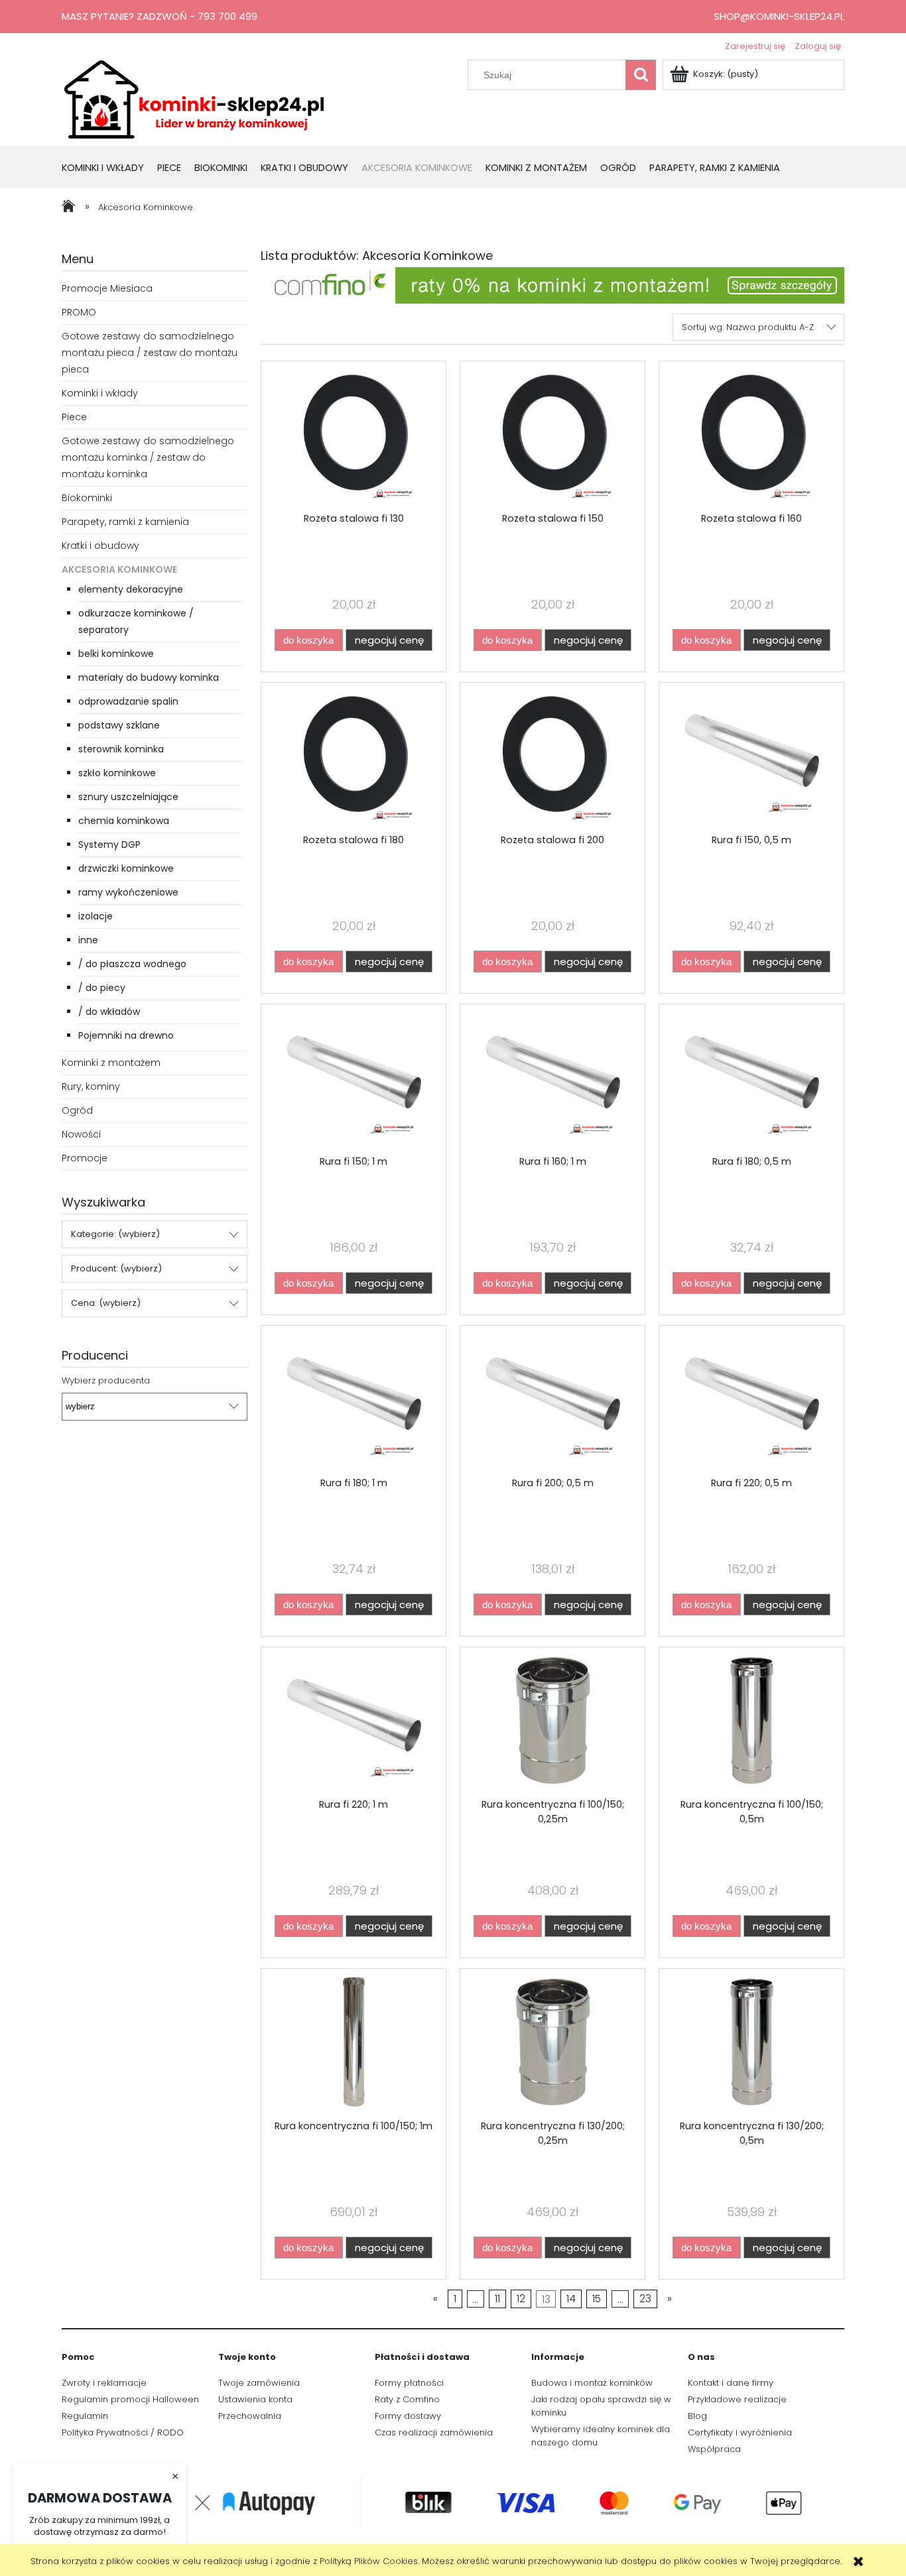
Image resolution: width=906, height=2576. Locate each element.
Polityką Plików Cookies (369, 2561)
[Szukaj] (641, 75)
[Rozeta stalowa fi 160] (751, 436)
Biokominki (87, 498)
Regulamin (85, 2416)
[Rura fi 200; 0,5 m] (552, 1401)
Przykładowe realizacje (737, 2399)
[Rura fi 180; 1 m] (354, 1401)
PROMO (79, 312)
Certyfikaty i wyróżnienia (740, 2432)
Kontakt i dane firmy (731, 2383)
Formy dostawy (408, 2416)
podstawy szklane (119, 725)
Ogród (77, 1110)
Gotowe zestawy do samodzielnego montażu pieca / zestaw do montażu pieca (150, 353)
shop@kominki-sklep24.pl (779, 16)
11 (497, 2299)
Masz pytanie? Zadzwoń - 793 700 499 (160, 16)
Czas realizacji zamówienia (434, 2432)
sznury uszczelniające (128, 797)
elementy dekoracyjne (131, 589)
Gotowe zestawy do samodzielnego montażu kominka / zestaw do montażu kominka (148, 457)
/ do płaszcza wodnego (132, 964)
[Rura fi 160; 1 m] (552, 1079)
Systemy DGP (109, 845)
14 (571, 2299)
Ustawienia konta (255, 2399)
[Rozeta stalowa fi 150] (552, 436)
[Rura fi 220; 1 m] (354, 1722)
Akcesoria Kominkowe (119, 569)
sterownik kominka (121, 749)
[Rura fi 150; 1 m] (354, 1079)
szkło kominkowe (117, 773)
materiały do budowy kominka (149, 677)
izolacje (96, 916)
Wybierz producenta (106, 1381)
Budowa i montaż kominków (592, 2383)
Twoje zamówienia (259, 2383)
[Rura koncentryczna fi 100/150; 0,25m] (552, 1722)
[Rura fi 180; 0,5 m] (751, 1079)
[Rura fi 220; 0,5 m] (751, 1401)
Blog (697, 2416)
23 (645, 2299)
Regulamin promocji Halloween (130, 2399)
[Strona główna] (194, 98)
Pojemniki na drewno (126, 1035)
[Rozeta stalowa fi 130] (354, 436)
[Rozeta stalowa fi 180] (354, 758)
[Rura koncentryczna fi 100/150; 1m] (354, 2044)
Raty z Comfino (407, 2399)
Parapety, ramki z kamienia (125, 522)
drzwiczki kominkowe (126, 868)
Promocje (85, 1158)
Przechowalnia (250, 2416)
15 (597, 2299)
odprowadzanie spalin (128, 701)
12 (521, 2299)
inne (88, 940)
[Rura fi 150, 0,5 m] (751, 758)
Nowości (81, 1134)
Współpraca (714, 2449)
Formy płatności (409, 2383)
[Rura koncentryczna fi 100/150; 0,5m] (751, 1722)
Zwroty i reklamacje (104, 2383)
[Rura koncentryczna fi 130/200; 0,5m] (751, 2044)
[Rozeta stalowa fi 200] (552, 758)
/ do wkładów (109, 1012)
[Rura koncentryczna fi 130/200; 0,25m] (552, 2044)
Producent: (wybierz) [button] (116, 1268)
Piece (74, 417)
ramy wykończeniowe (128, 892)
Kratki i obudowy (100, 546)
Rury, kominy (91, 1086)
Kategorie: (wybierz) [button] (115, 1234)
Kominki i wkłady (100, 393)
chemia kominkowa (124, 821)
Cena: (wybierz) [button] (106, 1303)
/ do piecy (102, 988)
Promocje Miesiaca (107, 288)
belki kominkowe (116, 654)
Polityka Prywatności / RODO (123, 2432)
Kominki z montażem (111, 1063)
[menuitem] (109, 169)
